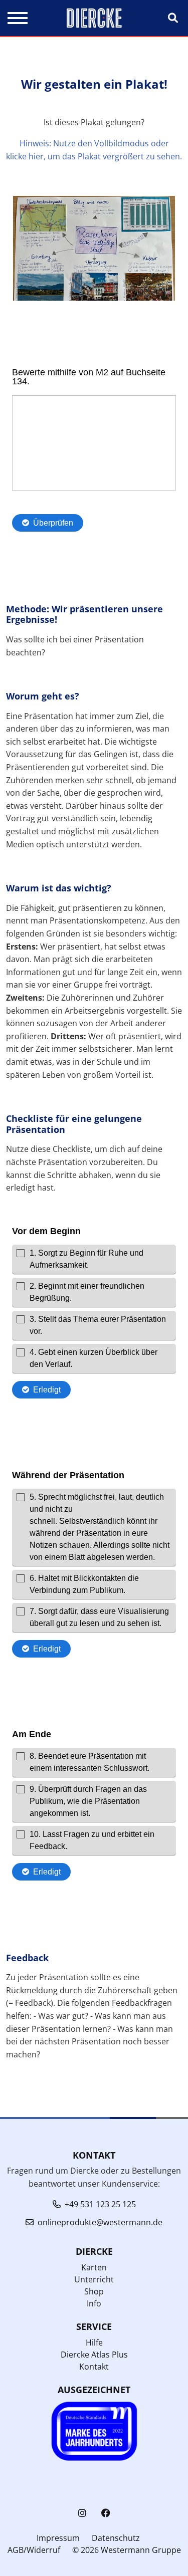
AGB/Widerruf (34, 2550)
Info (94, 2303)
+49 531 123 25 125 (100, 2204)
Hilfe (94, 2343)
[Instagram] (82, 2513)
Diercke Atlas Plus (94, 2355)
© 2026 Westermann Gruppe (127, 2550)
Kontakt (94, 2367)
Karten (94, 2267)
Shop (94, 2291)
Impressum (58, 2538)
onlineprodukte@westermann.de (100, 2222)
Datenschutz (116, 2538)
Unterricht (94, 2279)
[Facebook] (106, 2513)
